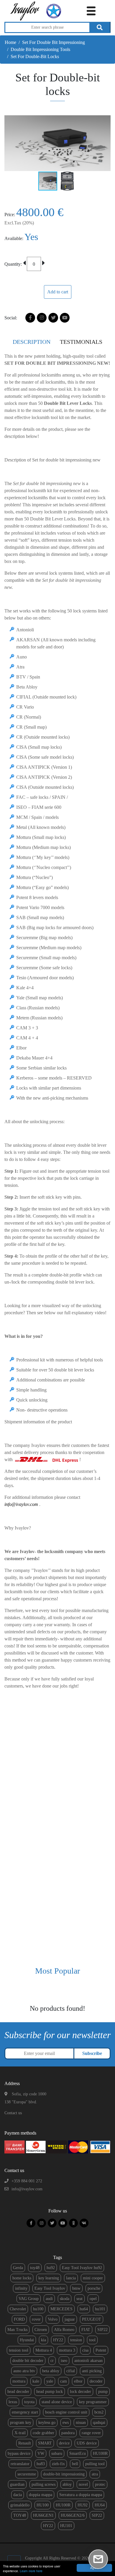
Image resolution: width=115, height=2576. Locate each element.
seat (79, 2299)
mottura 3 (67, 2350)
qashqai (99, 2423)
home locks (22, 2278)
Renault (25, 2443)
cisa (85, 2350)
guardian (17, 2484)
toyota (29, 2402)
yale (50, 2381)
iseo (64, 2361)
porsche (94, 2288)
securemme (27, 2474)
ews (66, 2423)
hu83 (41, 2464)
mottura (19, 2381)
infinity (21, 2288)
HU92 (83, 2505)
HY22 (58, 2340)
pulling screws (43, 2484)
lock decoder (80, 2392)
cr (52, 2361)
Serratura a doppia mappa (81, 2495)
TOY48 (20, 2515)
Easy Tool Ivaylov (50, 2288)
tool (92, 2340)
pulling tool (95, 2464)
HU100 (43, 2505)
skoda (65, 2299)
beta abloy (51, 2371)
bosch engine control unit (66, 2412)
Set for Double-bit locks (35, 56)
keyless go (47, 2423)
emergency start (25, 2412)
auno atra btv (24, 2371)
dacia (18, 2495)
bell (75, 2464)
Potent (101, 2350)
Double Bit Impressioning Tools (40, 49)
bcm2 (99, 2412)
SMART (45, 2443)
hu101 (100, 2309)
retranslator (20, 2464)
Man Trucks (17, 2330)
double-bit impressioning (64, 2474)
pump (103, 2392)
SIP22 (102, 2330)
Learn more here (31, 2571)
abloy (67, 2484)
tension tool (19, 2350)
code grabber (43, 2433)
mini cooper (93, 2278)
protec (100, 2484)
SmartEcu (78, 2453)
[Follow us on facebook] (31, 2223)
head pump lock (50, 2392)
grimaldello (20, 2505)
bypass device (19, 2453)
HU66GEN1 (43, 2515)
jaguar (70, 2319)
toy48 (35, 2268)
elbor (78, 2381)
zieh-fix (58, 2464)
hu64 (84, 2309)
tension (76, 2340)
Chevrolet (18, 2309)
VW (41, 2453)
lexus (13, 2402)
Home (10, 42)
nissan (81, 2423)
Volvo (53, 2319)
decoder (96, 2381)
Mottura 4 (44, 2350)
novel (83, 2484)
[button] (105, 143)
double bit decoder (28, 2361)
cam (64, 2381)
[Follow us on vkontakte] (84, 2223)
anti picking (92, 2371)
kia (43, 2340)
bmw (76, 2288)
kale (36, 2381)
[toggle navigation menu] (91, 10)
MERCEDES (61, 2309)
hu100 (38, 2309)
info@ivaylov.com (27, 2189)
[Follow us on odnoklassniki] (73, 2223)
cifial (71, 2371)
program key (21, 2423)
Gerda (18, 2268)
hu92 (51, 2268)
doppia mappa (41, 2495)
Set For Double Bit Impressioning (54, 42)
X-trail (20, 2433)
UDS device (87, 2443)
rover (36, 2319)
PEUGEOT (92, 2319)
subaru (57, 2453)
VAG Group (29, 2299)
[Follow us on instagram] (42, 2223)
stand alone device (57, 2402)
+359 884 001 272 (27, 2181)
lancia (71, 2278)
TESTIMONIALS (81, 342)
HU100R (100, 2453)
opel (93, 2299)
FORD (19, 2319)
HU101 (66, 2526)
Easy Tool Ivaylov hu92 (82, 2268)
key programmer (93, 2402)
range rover (91, 2433)
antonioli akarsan (88, 2361)
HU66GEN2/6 (73, 2515)
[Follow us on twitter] (52, 2223)
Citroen (41, 2330)
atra (95, 2474)
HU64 (100, 2505)
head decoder (18, 2392)
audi (49, 2299)
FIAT (86, 2330)
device (64, 2443)
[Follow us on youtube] (63, 2223)
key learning (49, 2278)
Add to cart (58, 292)
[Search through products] (100, 27)
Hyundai (27, 2340)
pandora (68, 2433)
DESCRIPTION (32, 342)
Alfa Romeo (64, 2330)
